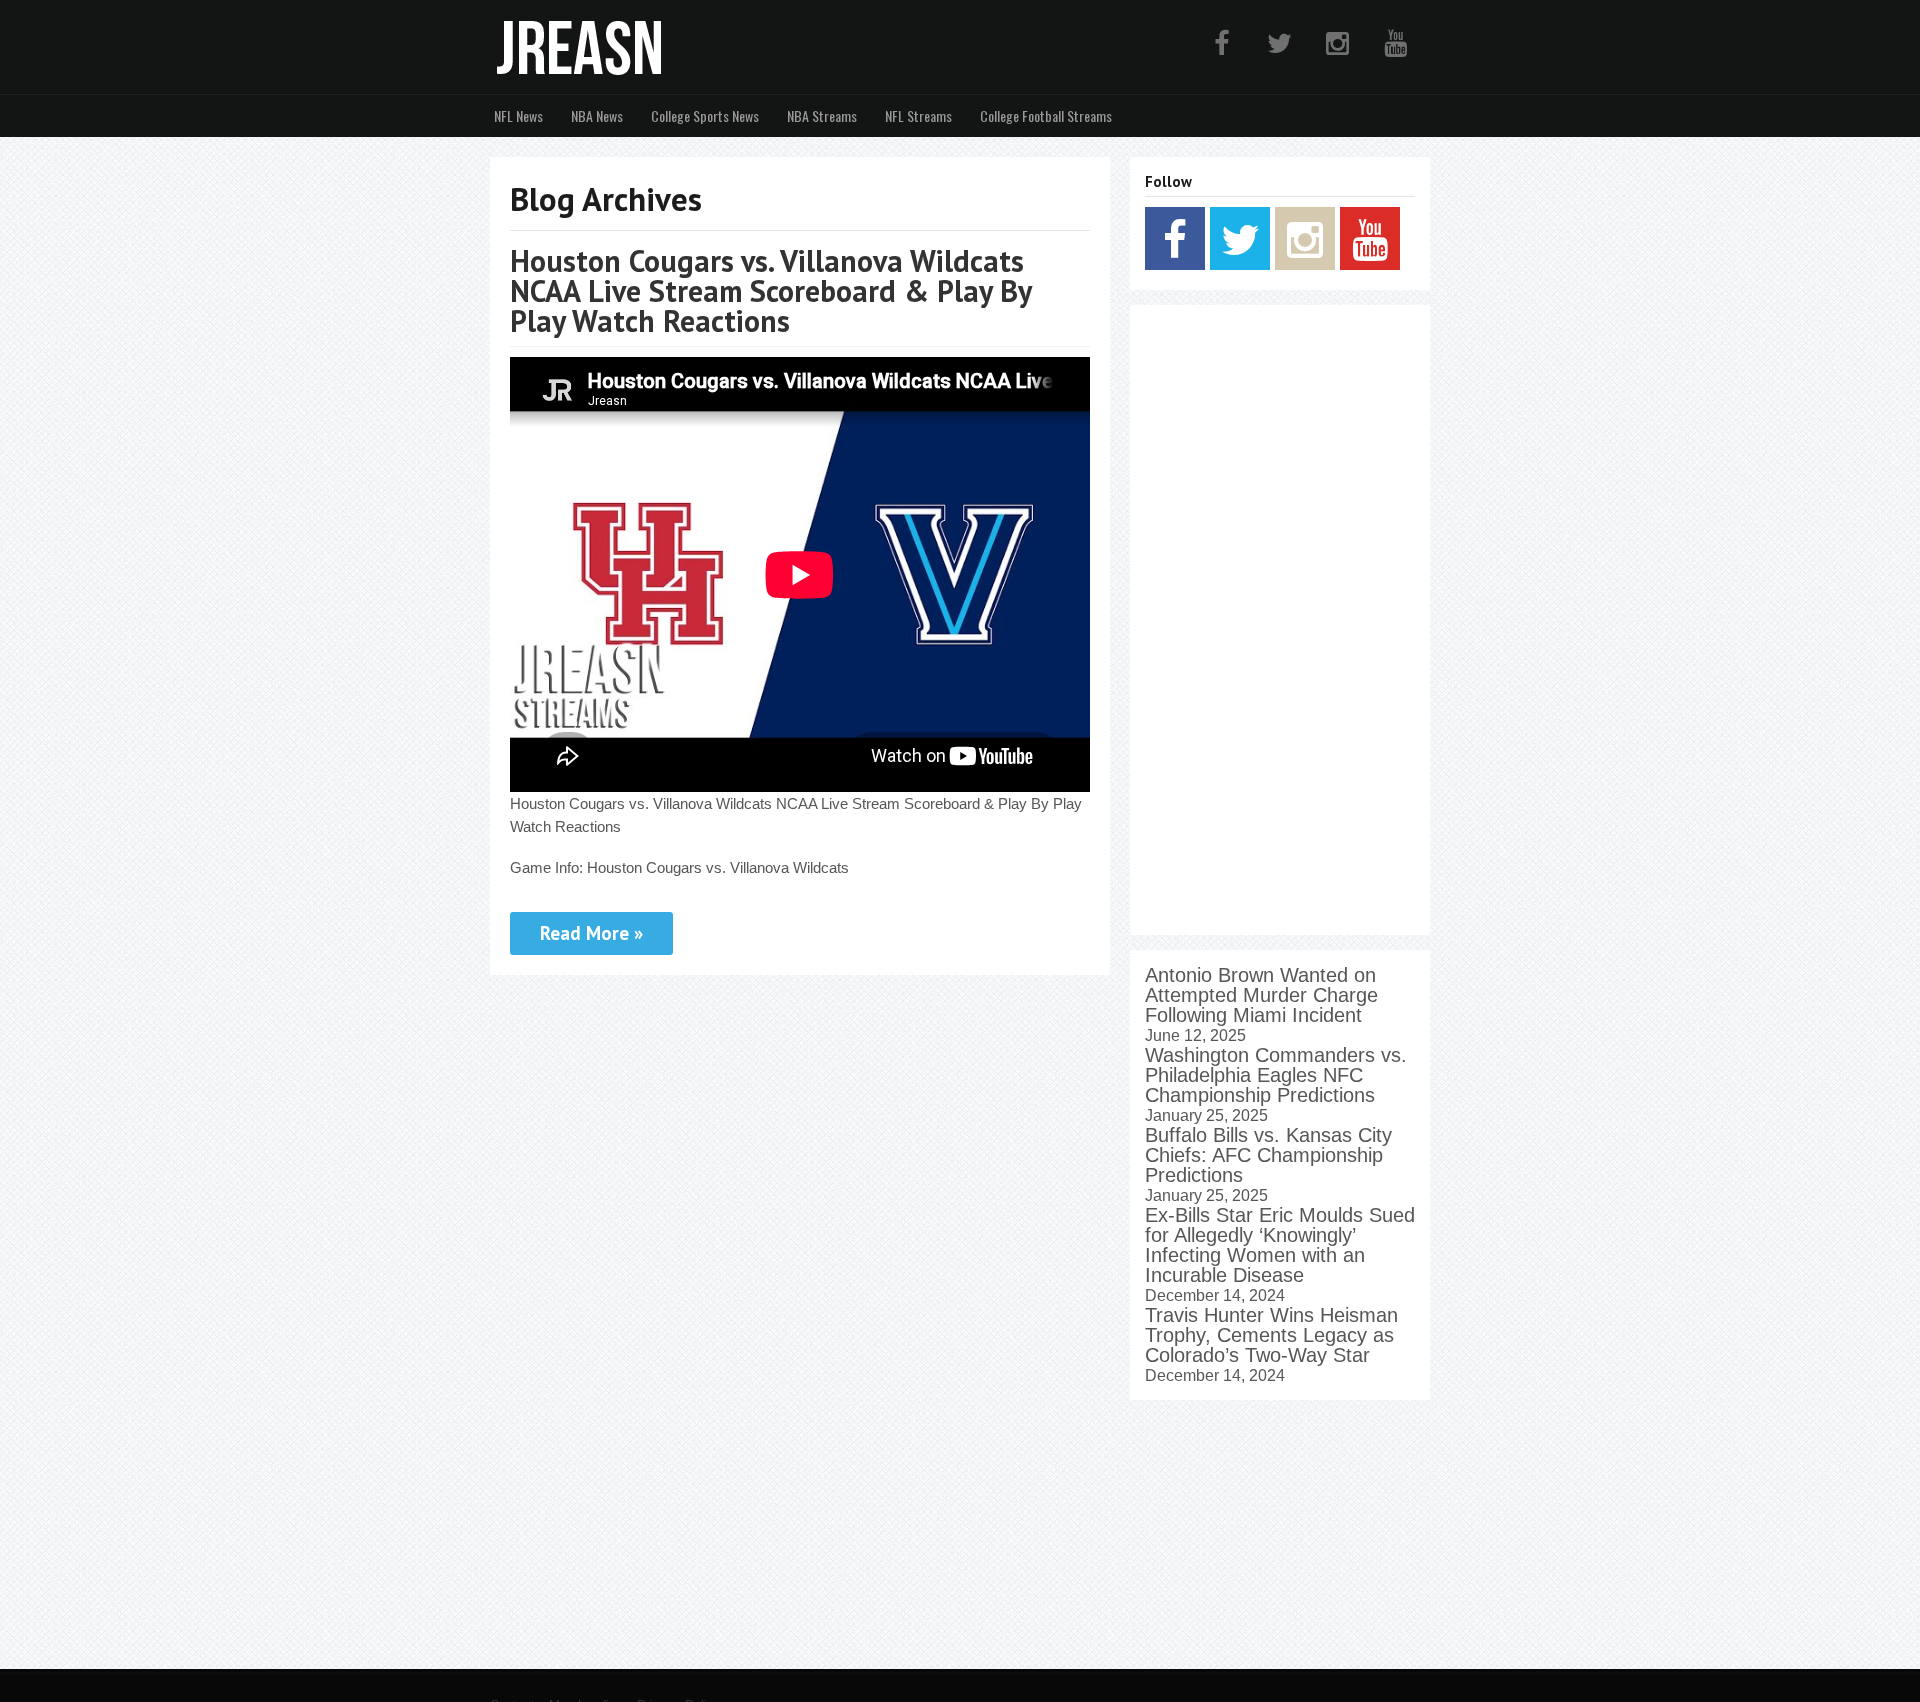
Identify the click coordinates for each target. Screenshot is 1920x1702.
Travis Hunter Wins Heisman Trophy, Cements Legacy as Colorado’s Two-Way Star (1271, 1335)
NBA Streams (822, 115)
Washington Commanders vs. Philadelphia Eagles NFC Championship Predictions (1276, 1075)
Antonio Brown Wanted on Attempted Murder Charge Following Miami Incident (1261, 995)
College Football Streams (1046, 115)
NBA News (597, 115)
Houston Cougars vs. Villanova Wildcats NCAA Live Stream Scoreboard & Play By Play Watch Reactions (770, 290)
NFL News (518, 115)
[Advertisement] (1280, 620)
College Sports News (705, 115)
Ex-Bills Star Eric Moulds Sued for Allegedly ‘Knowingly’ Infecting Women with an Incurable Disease (1280, 1245)
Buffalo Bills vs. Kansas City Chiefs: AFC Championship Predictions (1268, 1155)
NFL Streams (918, 115)
